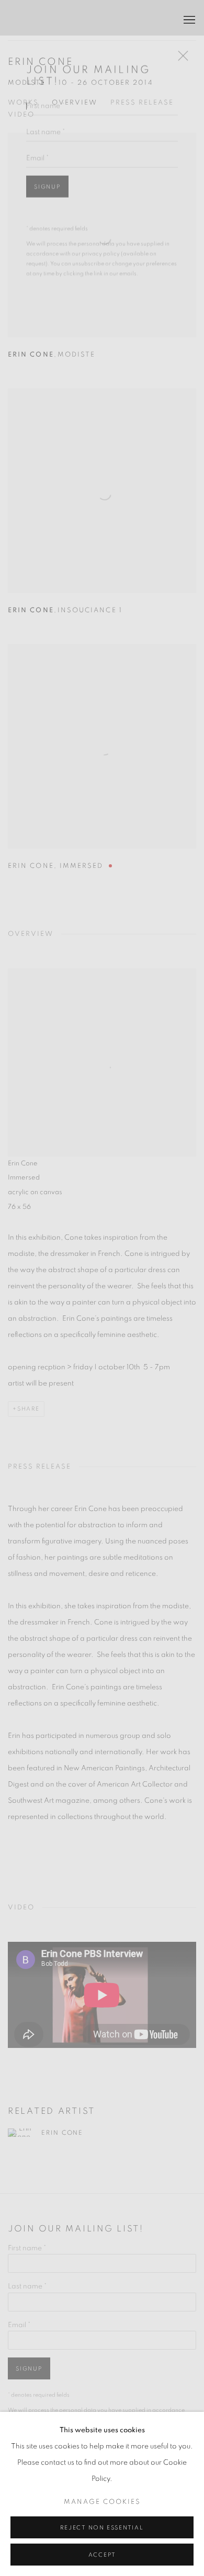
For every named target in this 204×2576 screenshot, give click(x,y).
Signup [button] (47, 159)
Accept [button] (102, 2555)
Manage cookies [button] (102, 2502)
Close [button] (180, 31)
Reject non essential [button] (102, 2528)
